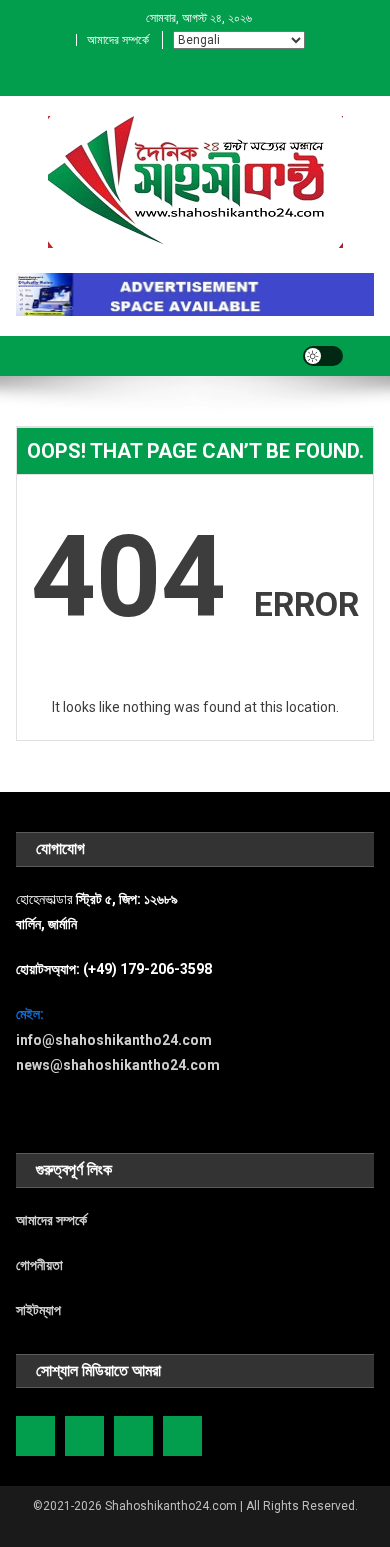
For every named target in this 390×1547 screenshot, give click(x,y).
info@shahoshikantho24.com (114, 1040)
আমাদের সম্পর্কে (118, 40)
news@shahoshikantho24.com (118, 1065)
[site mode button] (323, 356)
